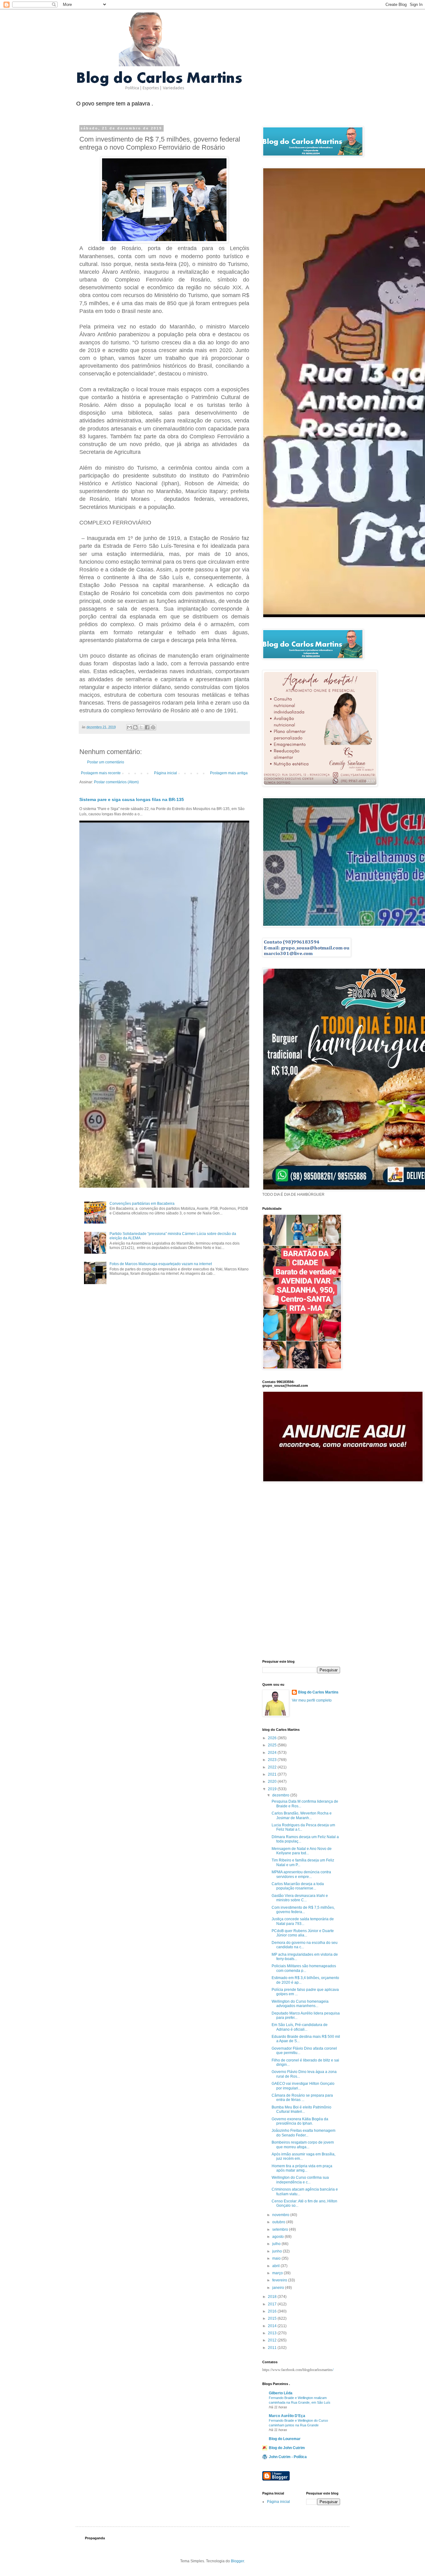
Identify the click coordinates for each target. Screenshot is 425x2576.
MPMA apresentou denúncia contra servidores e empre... (301, 1874)
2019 (273, 1789)
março (278, 2273)
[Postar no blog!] (135, 727)
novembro (281, 2215)
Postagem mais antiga (229, 773)
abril (276, 2266)
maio (277, 2258)
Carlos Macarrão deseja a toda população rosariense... (298, 1886)
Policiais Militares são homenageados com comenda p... (304, 1968)
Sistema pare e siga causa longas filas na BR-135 (132, 799)
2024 (273, 1753)
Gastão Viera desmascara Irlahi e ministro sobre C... (300, 1898)
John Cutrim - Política (288, 2457)
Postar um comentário (106, 762)
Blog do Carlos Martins (318, 1692)
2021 (273, 1774)
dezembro (281, 1795)
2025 (273, 1745)
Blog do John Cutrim (287, 2448)
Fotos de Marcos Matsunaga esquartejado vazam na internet (161, 1264)
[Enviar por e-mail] (129, 727)
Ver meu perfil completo (312, 1700)
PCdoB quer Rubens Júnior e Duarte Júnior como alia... (303, 1933)
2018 (273, 2297)
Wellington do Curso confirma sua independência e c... (300, 2180)
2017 (273, 2304)
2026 (273, 1738)
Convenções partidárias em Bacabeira (142, 1204)
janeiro (279, 2288)
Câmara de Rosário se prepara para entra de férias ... (302, 2098)
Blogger (237, 2561)
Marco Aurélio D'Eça (287, 2416)
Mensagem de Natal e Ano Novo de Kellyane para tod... (302, 1851)
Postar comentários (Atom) (116, 782)
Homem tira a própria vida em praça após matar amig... (302, 2168)
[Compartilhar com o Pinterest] (153, 727)
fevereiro (280, 2280)
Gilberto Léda (281, 2393)
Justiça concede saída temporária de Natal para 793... (303, 1921)
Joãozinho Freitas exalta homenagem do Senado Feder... (304, 2133)
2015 (273, 2318)
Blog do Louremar (285, 2439)
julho (277, 2244)
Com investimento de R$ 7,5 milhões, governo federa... (303, 1910)
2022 (273, 1767)
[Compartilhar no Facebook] (147, 727)
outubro (279, 2222)
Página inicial (166, 773)
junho (278, 2251)
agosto (278, 2237)
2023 (273, 1760)
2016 (273, 2311)
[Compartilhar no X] (141, 727)
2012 (273, 2340)
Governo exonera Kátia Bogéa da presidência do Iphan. (300, 2121)
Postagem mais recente (101, 773)
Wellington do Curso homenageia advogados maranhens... (300, 2004)
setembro (281, 2229)
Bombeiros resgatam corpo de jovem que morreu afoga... (303, 2145)
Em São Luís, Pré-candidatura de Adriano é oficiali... (300, 2027)
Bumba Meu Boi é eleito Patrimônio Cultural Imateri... (301, 2109)
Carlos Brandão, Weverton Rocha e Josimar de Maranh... (302, 1815)
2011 (273, 2348)
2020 (273, 1782)
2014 (273, 2326)
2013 (273, 2333)
